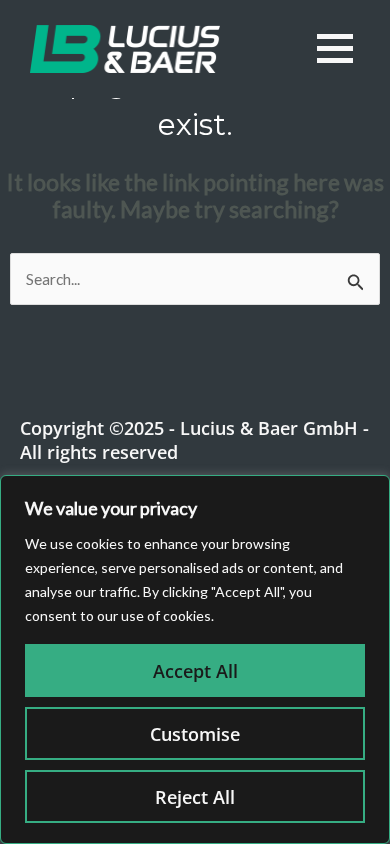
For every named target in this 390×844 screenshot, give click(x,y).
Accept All (195, 671)
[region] (195, 659)
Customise (195, 734)
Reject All (195, 797)
